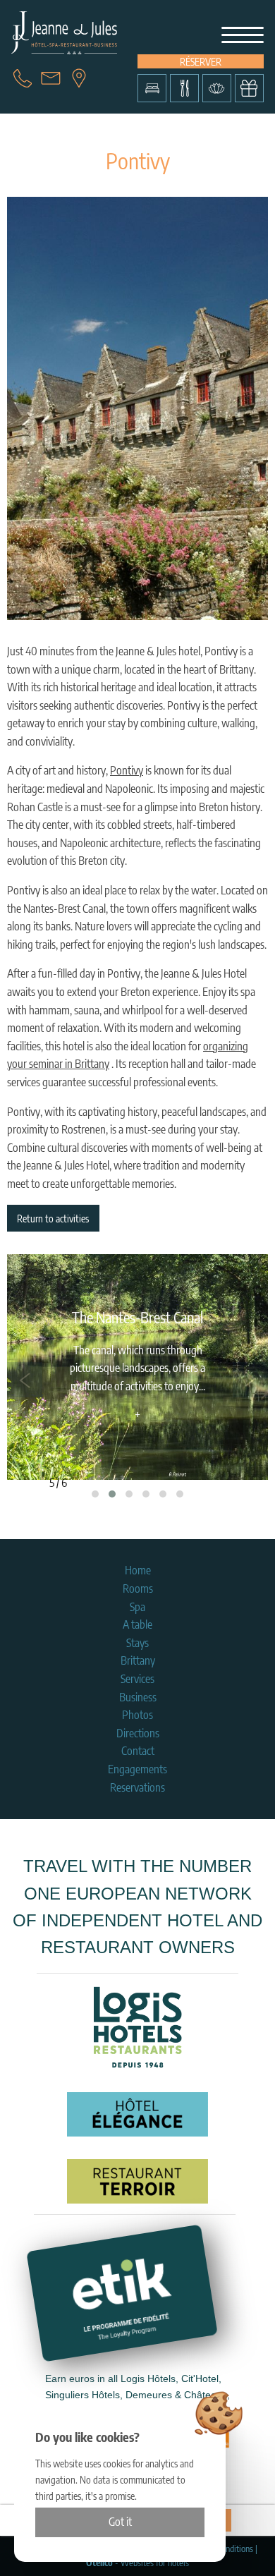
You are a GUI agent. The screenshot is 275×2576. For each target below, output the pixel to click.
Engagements (137, 1769)
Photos (137, 1715)
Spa (137, 1607)
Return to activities (53, 1218)
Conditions (235, 2548)
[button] (95, 1494)
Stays (137, 1643)
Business (138, 1697)
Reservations (137, 1787)
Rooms (138, 1588)
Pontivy (127, 770)
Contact (138, 1751)
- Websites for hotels (137, 2563)
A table (137, 1624)
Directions (138, 1733)
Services (137, 1679)
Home (138, 1570)
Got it (120, 2522)
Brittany (138, 1660)
